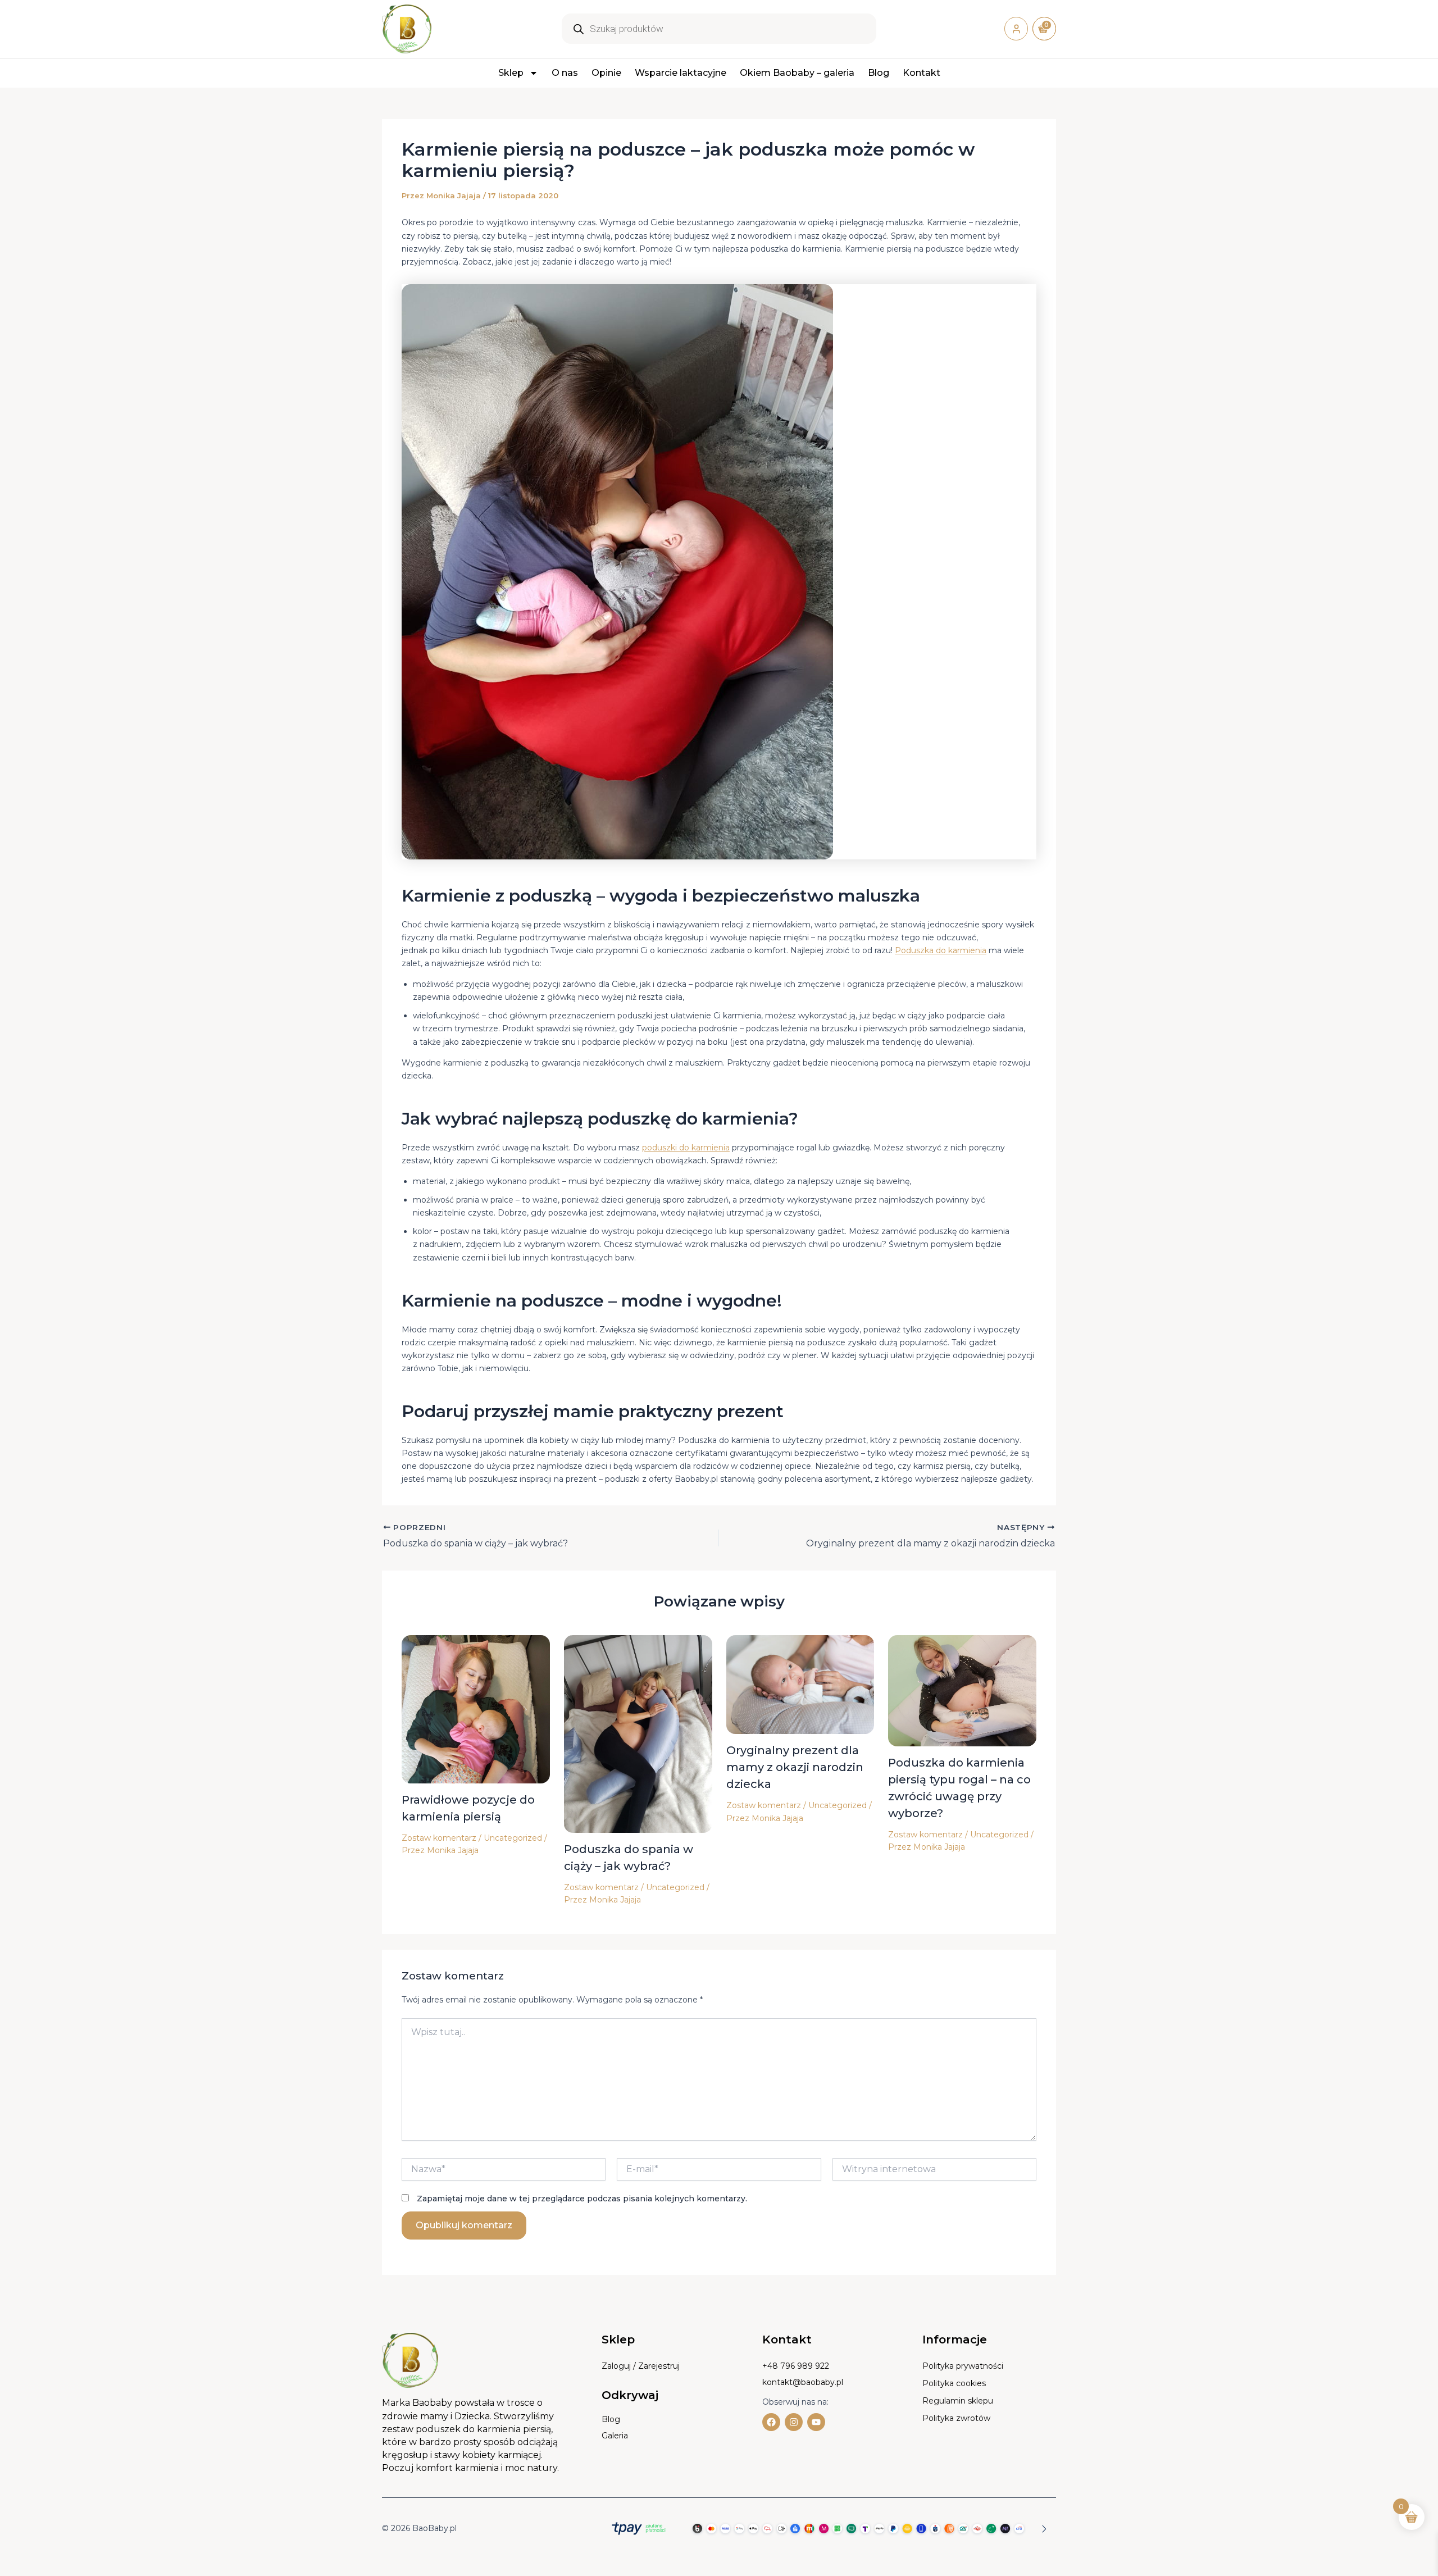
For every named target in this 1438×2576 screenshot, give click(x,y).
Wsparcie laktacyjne (681, 73)
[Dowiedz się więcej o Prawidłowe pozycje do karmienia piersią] (476, 1709)
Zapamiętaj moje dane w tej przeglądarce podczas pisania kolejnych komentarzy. (582, 2199)
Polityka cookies (954, 2383)
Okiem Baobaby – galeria (797, 73)
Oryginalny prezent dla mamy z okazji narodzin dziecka (795, 1767)
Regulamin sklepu (958, 2401)
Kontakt (921, 73)
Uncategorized (513, 1838)
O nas (565, 73)
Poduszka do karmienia (941, 950)
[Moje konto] (1016, 29)
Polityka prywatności (963, 2366)
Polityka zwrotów (956, 2418)
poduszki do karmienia (686, 1148)
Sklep (511, 73)
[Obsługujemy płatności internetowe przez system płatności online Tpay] (826, 2528)
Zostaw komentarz (439, 1838)
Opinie (606, 73)
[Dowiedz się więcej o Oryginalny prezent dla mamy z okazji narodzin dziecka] (800, 1684)
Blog (879, 73)
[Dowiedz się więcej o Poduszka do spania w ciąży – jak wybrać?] (638, 1733)
